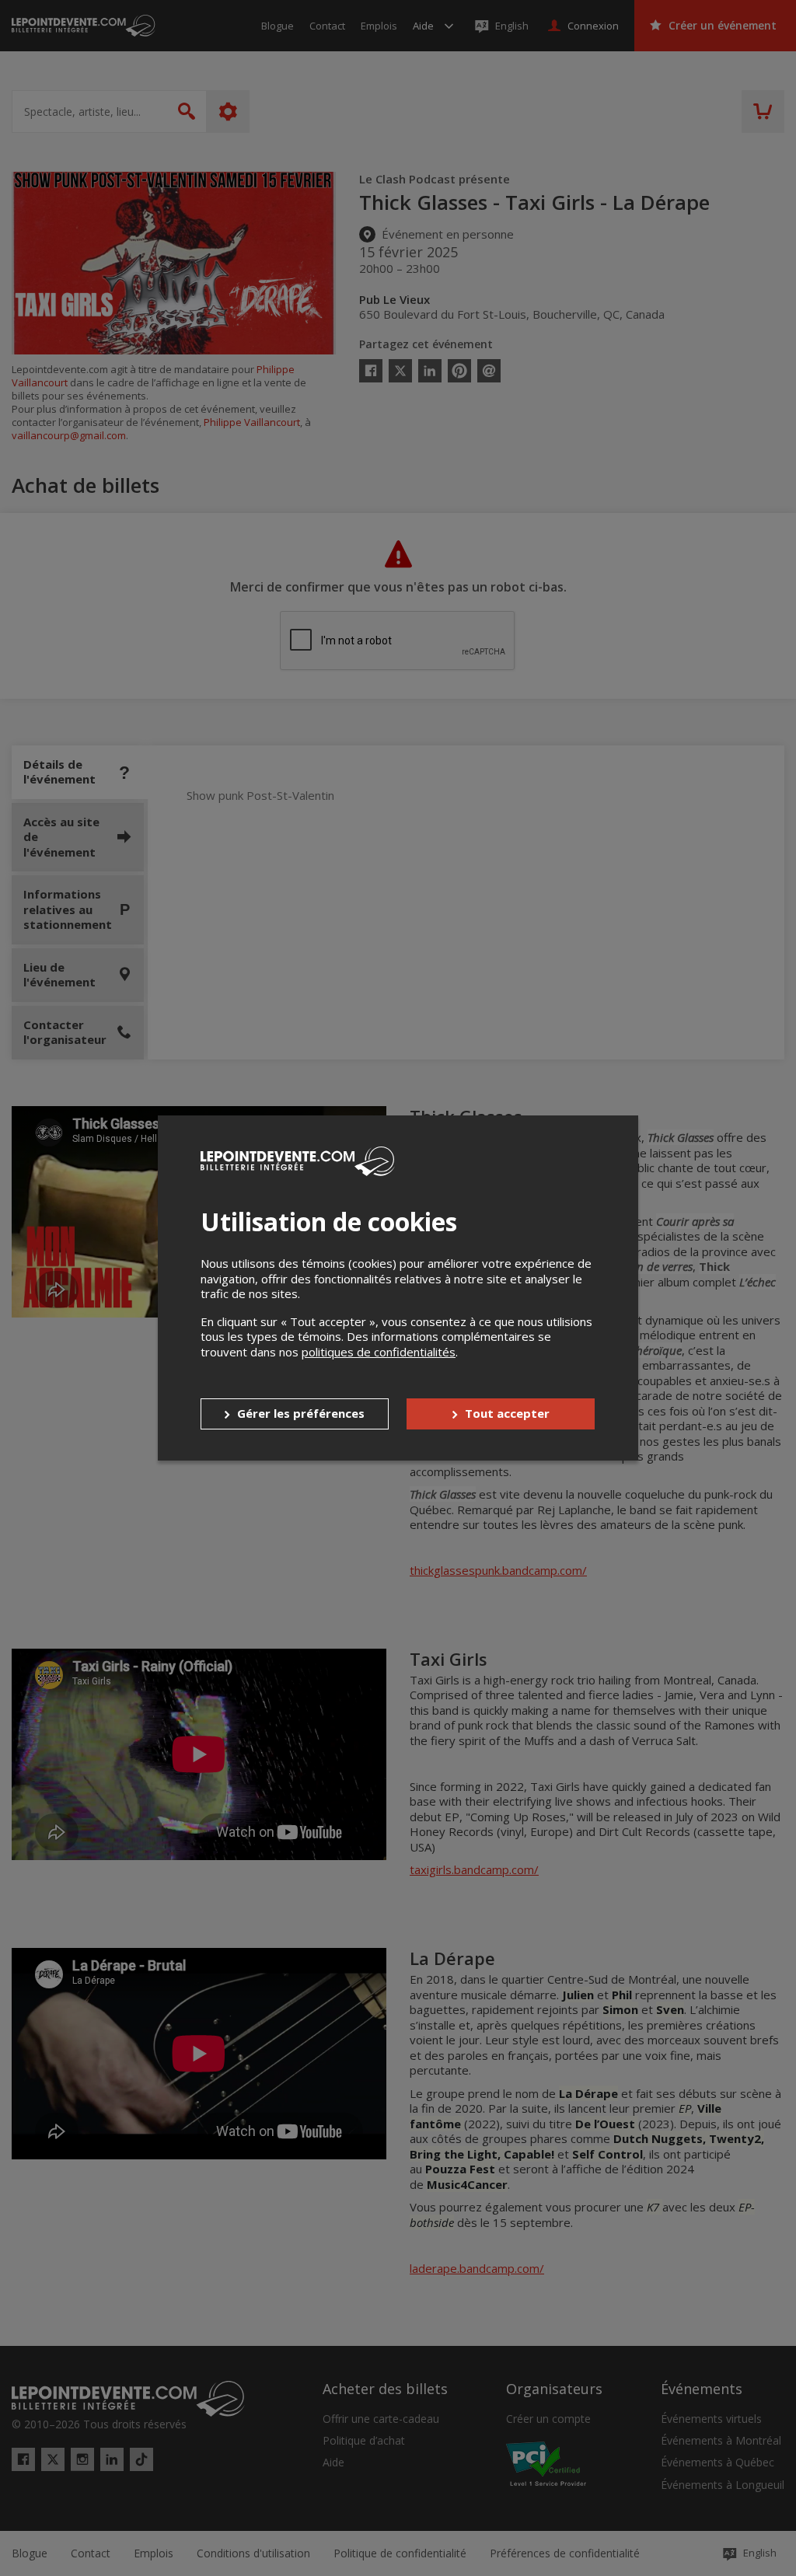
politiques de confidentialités (379, 1352)
